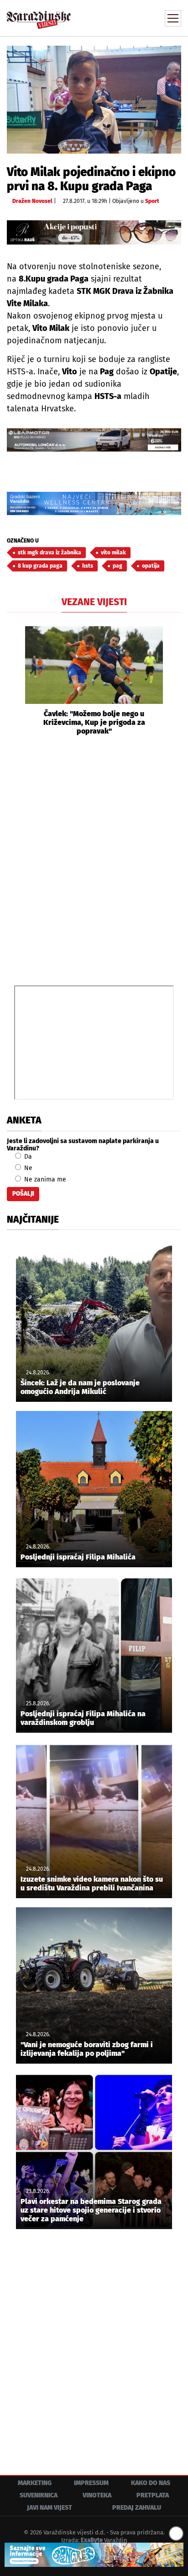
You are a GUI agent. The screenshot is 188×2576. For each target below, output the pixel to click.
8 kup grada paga (40, 566)
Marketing (35, 2483)
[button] (14, 681)
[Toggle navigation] (173, 18)
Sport (152, 201)
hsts (88, 566)
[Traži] (113, 17)
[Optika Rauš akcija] (94, 232)
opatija (151, 566)
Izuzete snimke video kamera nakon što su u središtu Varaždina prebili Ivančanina (92, 1884)
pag (117, 566)
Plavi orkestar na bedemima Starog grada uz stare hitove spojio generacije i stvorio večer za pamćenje (91, 2210)
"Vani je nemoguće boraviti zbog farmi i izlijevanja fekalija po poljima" (87, 2049)
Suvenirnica (39, 2495)
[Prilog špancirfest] (94, 2555)
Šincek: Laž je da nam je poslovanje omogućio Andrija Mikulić (80, 1387)
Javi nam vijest (50, 2508)
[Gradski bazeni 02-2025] (94, 503)
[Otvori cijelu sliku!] (94, 99)
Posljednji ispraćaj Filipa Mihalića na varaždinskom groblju (83, 1718)
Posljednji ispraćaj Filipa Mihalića (78, 1557)
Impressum (91, 2483)
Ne (27, 1168)
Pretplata (153, 2495)
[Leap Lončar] (94, 440)
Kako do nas (151, 2483)
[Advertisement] (94, 859)
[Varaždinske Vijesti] (39, 16)
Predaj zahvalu (137, 2508)
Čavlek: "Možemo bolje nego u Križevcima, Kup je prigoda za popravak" (94, 722)
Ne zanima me (44, 1179)
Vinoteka (97, 2495)
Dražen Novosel (32, 201)
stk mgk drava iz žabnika (50, 553)
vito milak (113, 553)
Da (27, 1157)
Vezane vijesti (94, 602)
